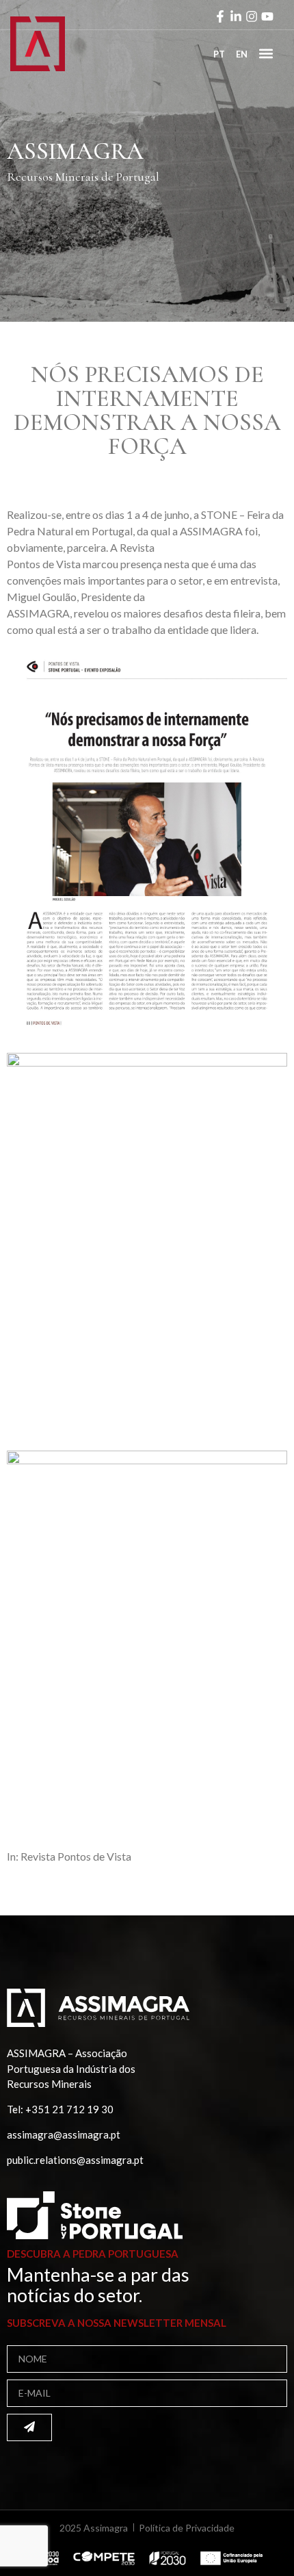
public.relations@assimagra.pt (75, 2160)
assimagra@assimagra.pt (64, 2134)
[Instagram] (252, 16)
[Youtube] (267, 16)
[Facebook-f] (220, 16)
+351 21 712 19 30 (69, 2109)
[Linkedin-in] (236, 16)
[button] (266, 53)
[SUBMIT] (29, 2427)
